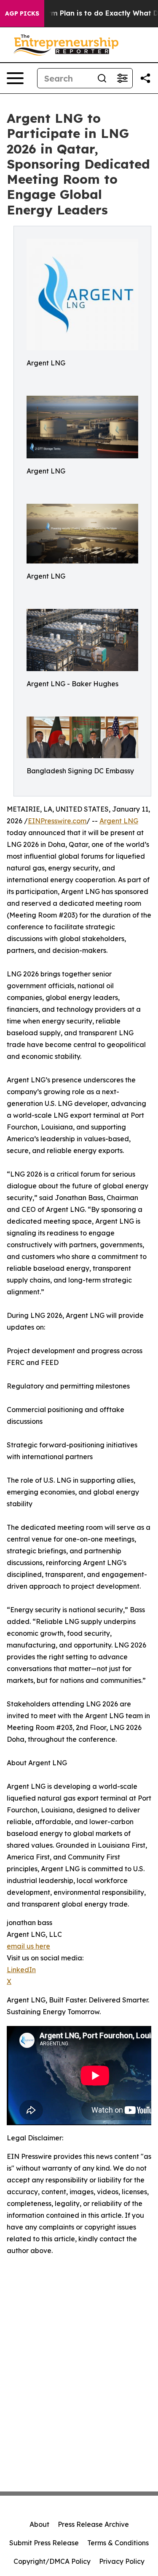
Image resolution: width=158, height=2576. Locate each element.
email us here (28, 1946)
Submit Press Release (44, 2543)
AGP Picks (22, 13)
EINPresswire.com (57, 821)
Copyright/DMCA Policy (52, 2561)
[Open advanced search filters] (122, 78)
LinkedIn (21, 1970)
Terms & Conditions (118, 2543)
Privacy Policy (122, 2561)
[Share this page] (145, 78)
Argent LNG (119, 821)
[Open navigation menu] (15, 78)
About (39, 2524)
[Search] (102, 78)
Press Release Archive (93, 2524)
